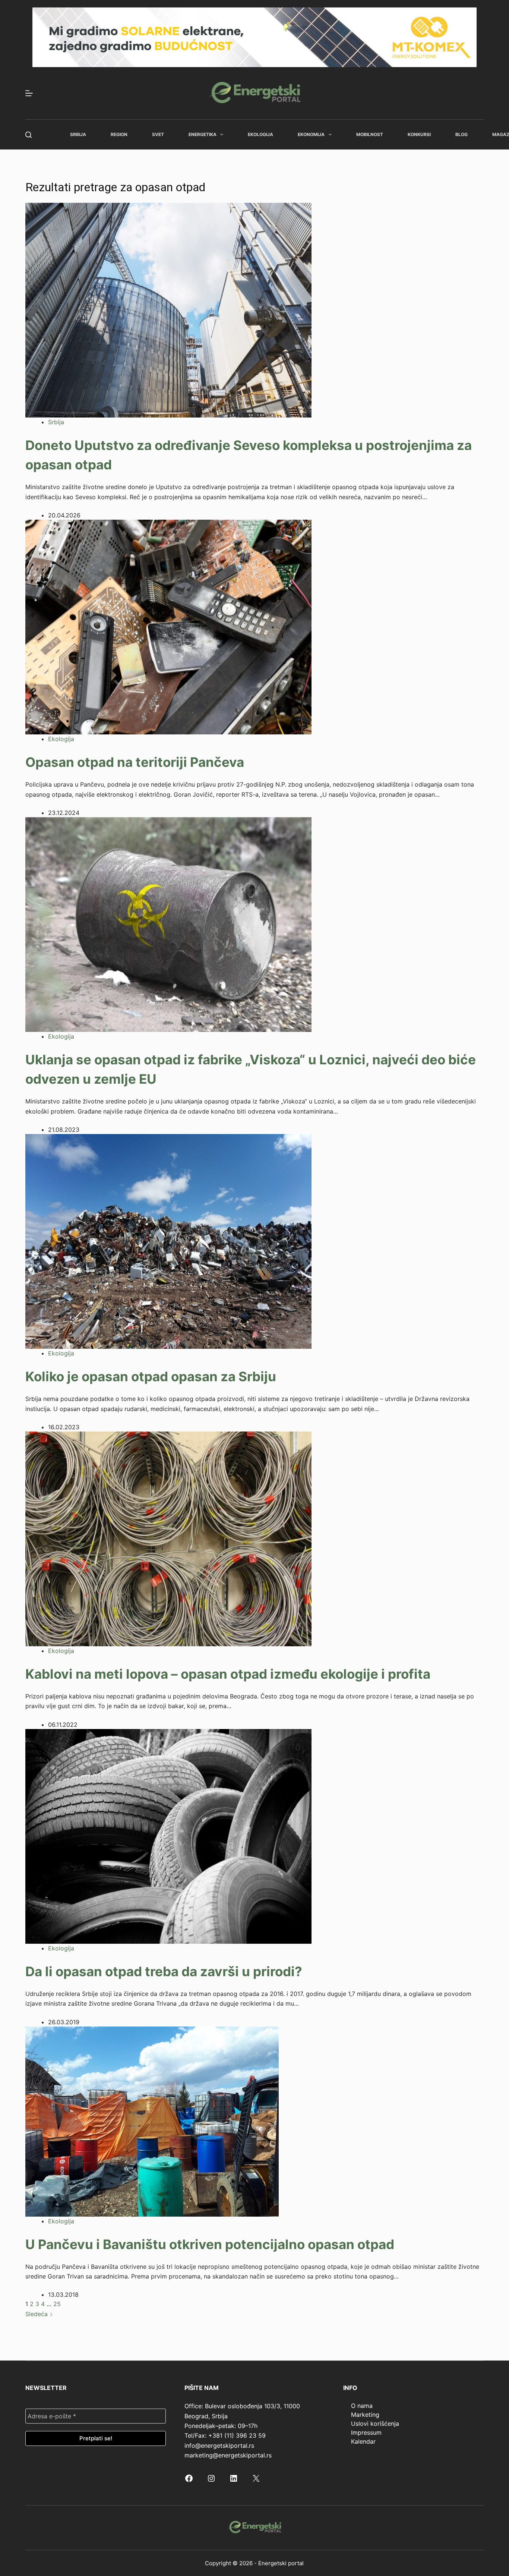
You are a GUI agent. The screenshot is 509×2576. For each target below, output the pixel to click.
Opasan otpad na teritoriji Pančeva (135, 762)
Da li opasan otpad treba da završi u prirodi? (164, 1971)
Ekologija (260, 134)
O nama (362, 2406)
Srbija (78, 134)
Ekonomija (311, 134)
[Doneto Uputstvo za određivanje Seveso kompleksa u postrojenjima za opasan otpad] (168, 309)
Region (119, 134)
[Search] (29, 135)
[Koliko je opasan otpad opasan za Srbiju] (168, 1241)
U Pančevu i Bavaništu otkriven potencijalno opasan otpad (210, 2244)
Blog (461, 134)
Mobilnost (370, 134)
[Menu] (29, 93)
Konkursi (419, 134)
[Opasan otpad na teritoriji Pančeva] (168, 627)
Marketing (365, 2415)
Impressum (366, 2432)
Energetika (203, 134)
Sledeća (37, 2314)
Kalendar (363, 2441)
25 (57, 2304)
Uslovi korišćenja (375, 2424)
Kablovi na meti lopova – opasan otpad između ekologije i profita (228, 1674)
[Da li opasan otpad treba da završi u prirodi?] (168, 1836)
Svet (158, 134)
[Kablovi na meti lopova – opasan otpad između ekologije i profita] (168, 1538)
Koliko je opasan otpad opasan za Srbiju (151, 1376)
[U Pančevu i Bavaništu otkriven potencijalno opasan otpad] (152, 2121)
